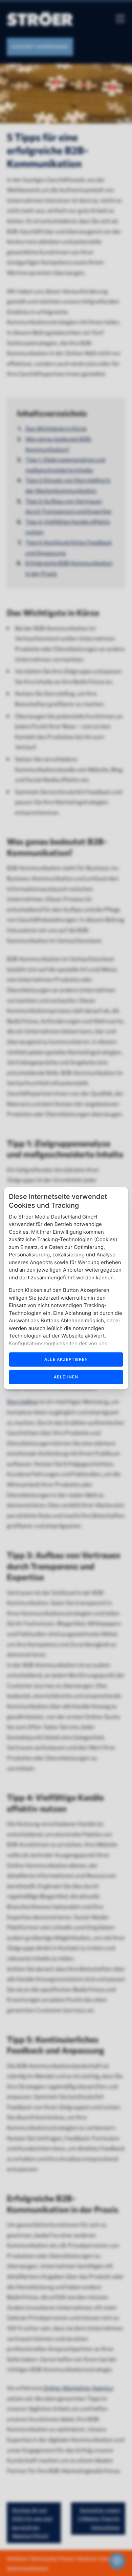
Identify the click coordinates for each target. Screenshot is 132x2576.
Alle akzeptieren (66, 1359)
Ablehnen (66, 1377)
